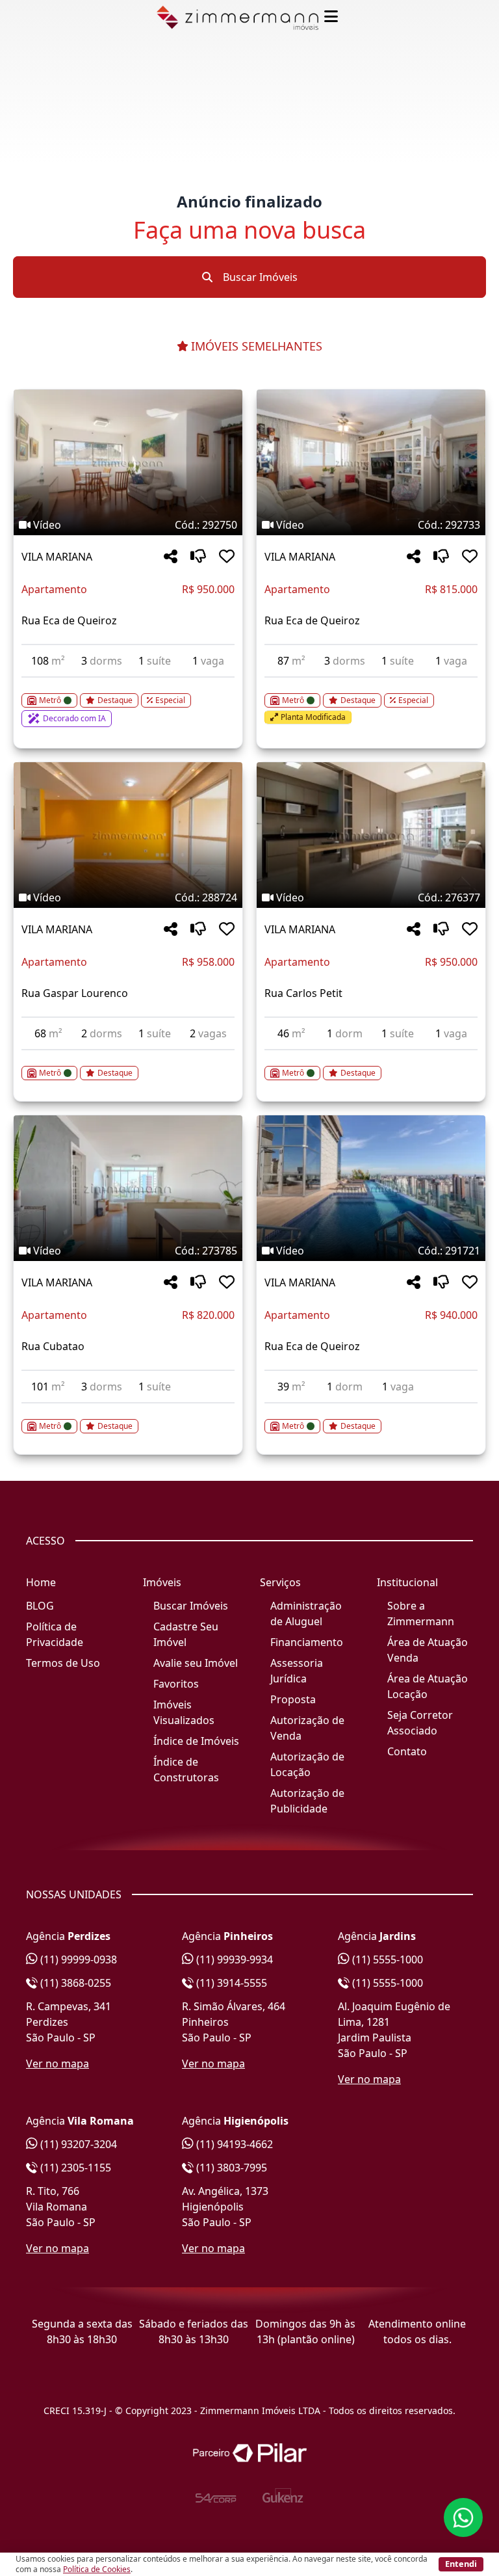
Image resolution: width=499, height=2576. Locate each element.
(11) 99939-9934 (233, 1959)
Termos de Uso (63, 1663)
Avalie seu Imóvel (196, 1663)
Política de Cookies (97, 2569)
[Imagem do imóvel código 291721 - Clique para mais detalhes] (371, 1188)
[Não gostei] (198, 557)
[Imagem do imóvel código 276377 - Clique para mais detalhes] (371, 835)
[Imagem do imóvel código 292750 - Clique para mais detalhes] (128, 462)
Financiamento (307, 1642)
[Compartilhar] (171, 557)
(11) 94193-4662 (233, 2144)
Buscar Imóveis (259, 277)
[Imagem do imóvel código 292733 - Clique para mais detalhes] (371, 462)
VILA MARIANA (57, 557)
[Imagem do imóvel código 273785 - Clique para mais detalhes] (128, 1188)
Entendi (461, 2564)
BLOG (40, 1606)
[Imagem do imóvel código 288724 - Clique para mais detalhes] (128, 835)
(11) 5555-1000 (386, 1959)
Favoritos (176, 1684)
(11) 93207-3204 (77, 2144)
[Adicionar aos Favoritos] (227, 557)
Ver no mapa (58, 2064)
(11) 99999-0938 (77, 1959)
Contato (407, 1751)
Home (41, 1582)
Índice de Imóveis (196, 1741)
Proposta (293, 1699)
